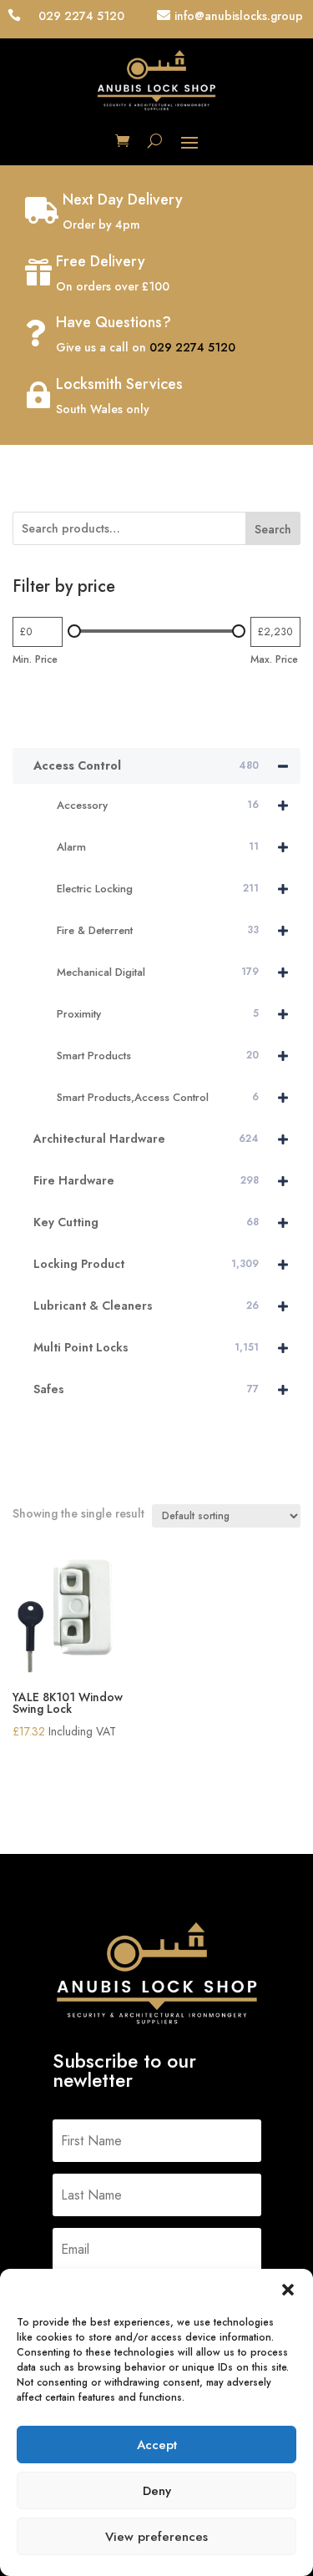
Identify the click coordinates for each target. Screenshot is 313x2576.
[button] (288, 2290)
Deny (157, 2491)
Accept (157, 2445)
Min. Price (35, 659)
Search (273, 529)
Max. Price (274, 659)
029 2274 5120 (192, 347)
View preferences (156, 2537)
